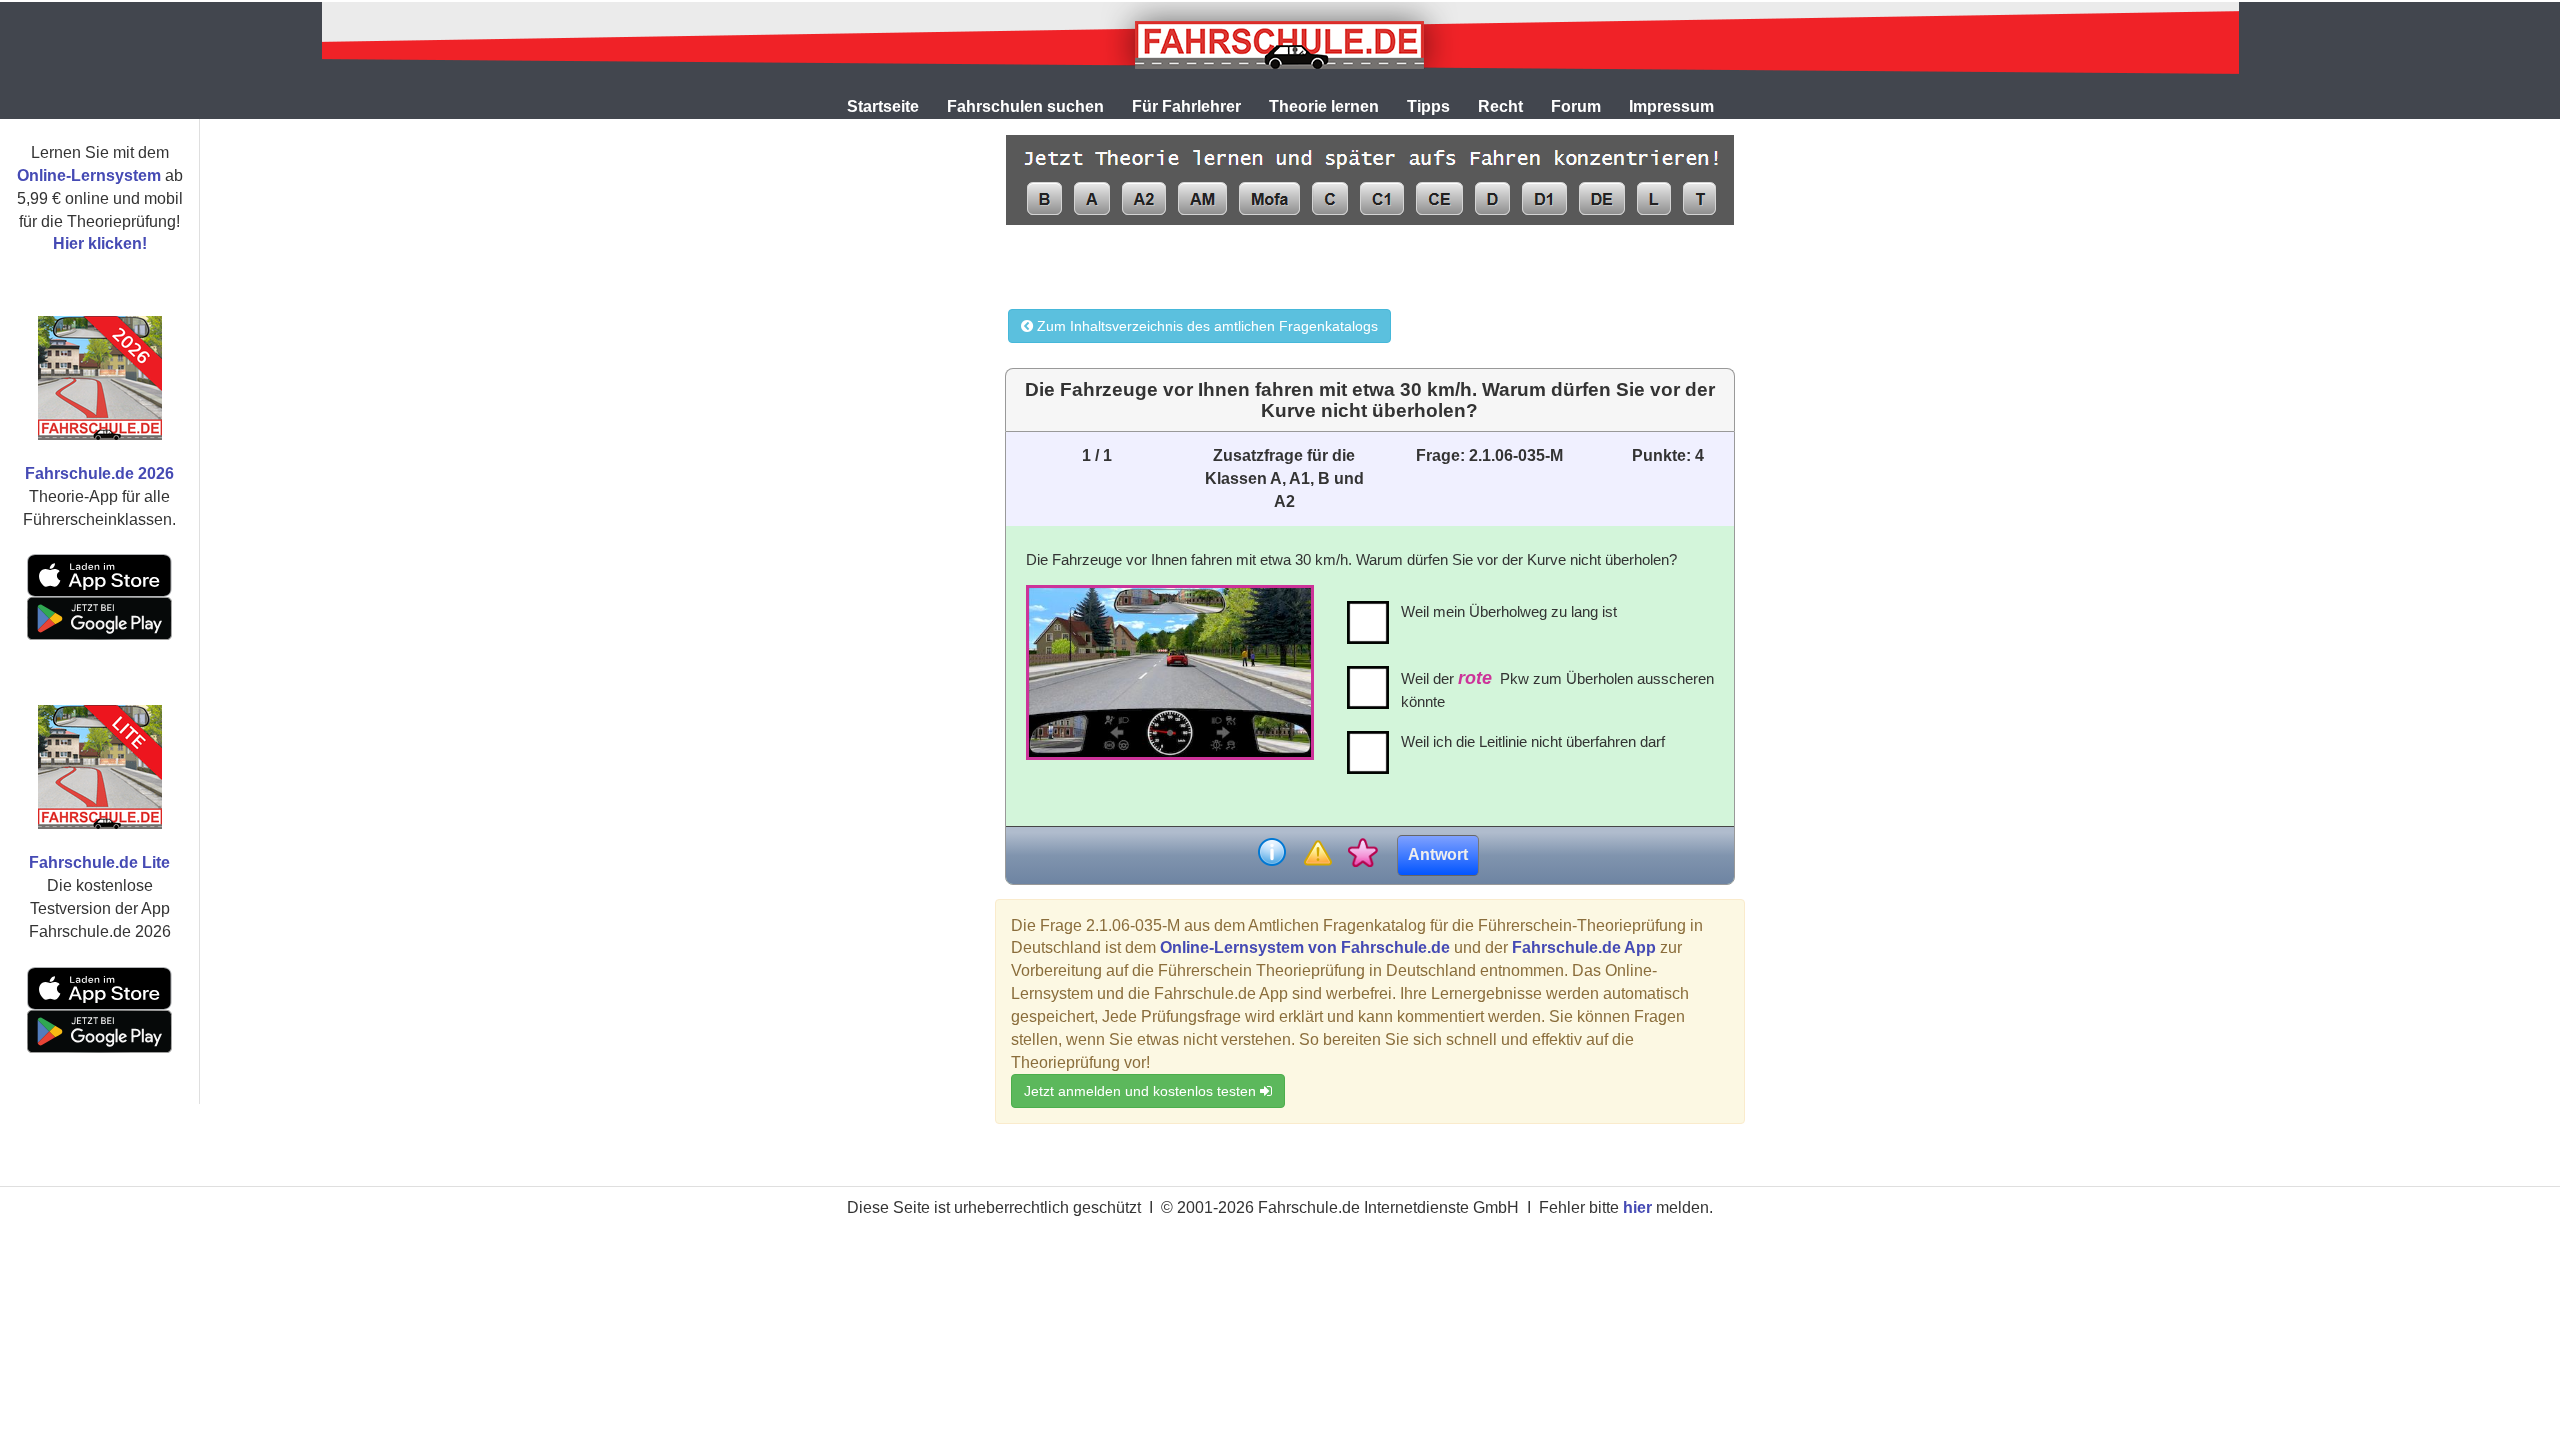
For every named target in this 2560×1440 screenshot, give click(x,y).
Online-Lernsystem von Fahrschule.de (1305, 947)
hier (1637, 1207)
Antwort (1438, 854)
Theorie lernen (1324, 106)
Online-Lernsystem (89, 175)
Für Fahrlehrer (1186, 106)
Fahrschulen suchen (1025, 106)
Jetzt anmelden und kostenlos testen (1142, 1091)
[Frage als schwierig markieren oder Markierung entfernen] (1317, 854)
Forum (1576, 106)
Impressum (1671, 106)
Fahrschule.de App (1584, 947)
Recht (1500, 106)
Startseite (883, 106)
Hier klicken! (100, 243)
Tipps (1428, 106)
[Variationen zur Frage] (1362, 854)
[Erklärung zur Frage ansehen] (1272, 854)
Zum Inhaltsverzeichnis (1205, 326)
